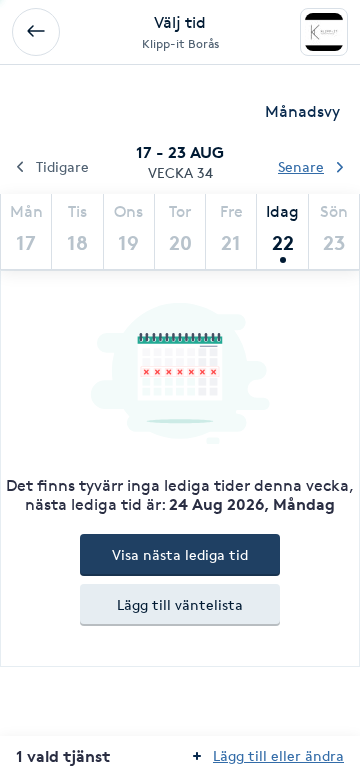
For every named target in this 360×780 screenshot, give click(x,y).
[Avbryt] (36, 32)
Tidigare (62, 166)
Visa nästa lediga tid (180, 554)
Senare (301, 166)
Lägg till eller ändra (278, 755)
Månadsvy (302, 111)
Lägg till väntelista (180, 604)
